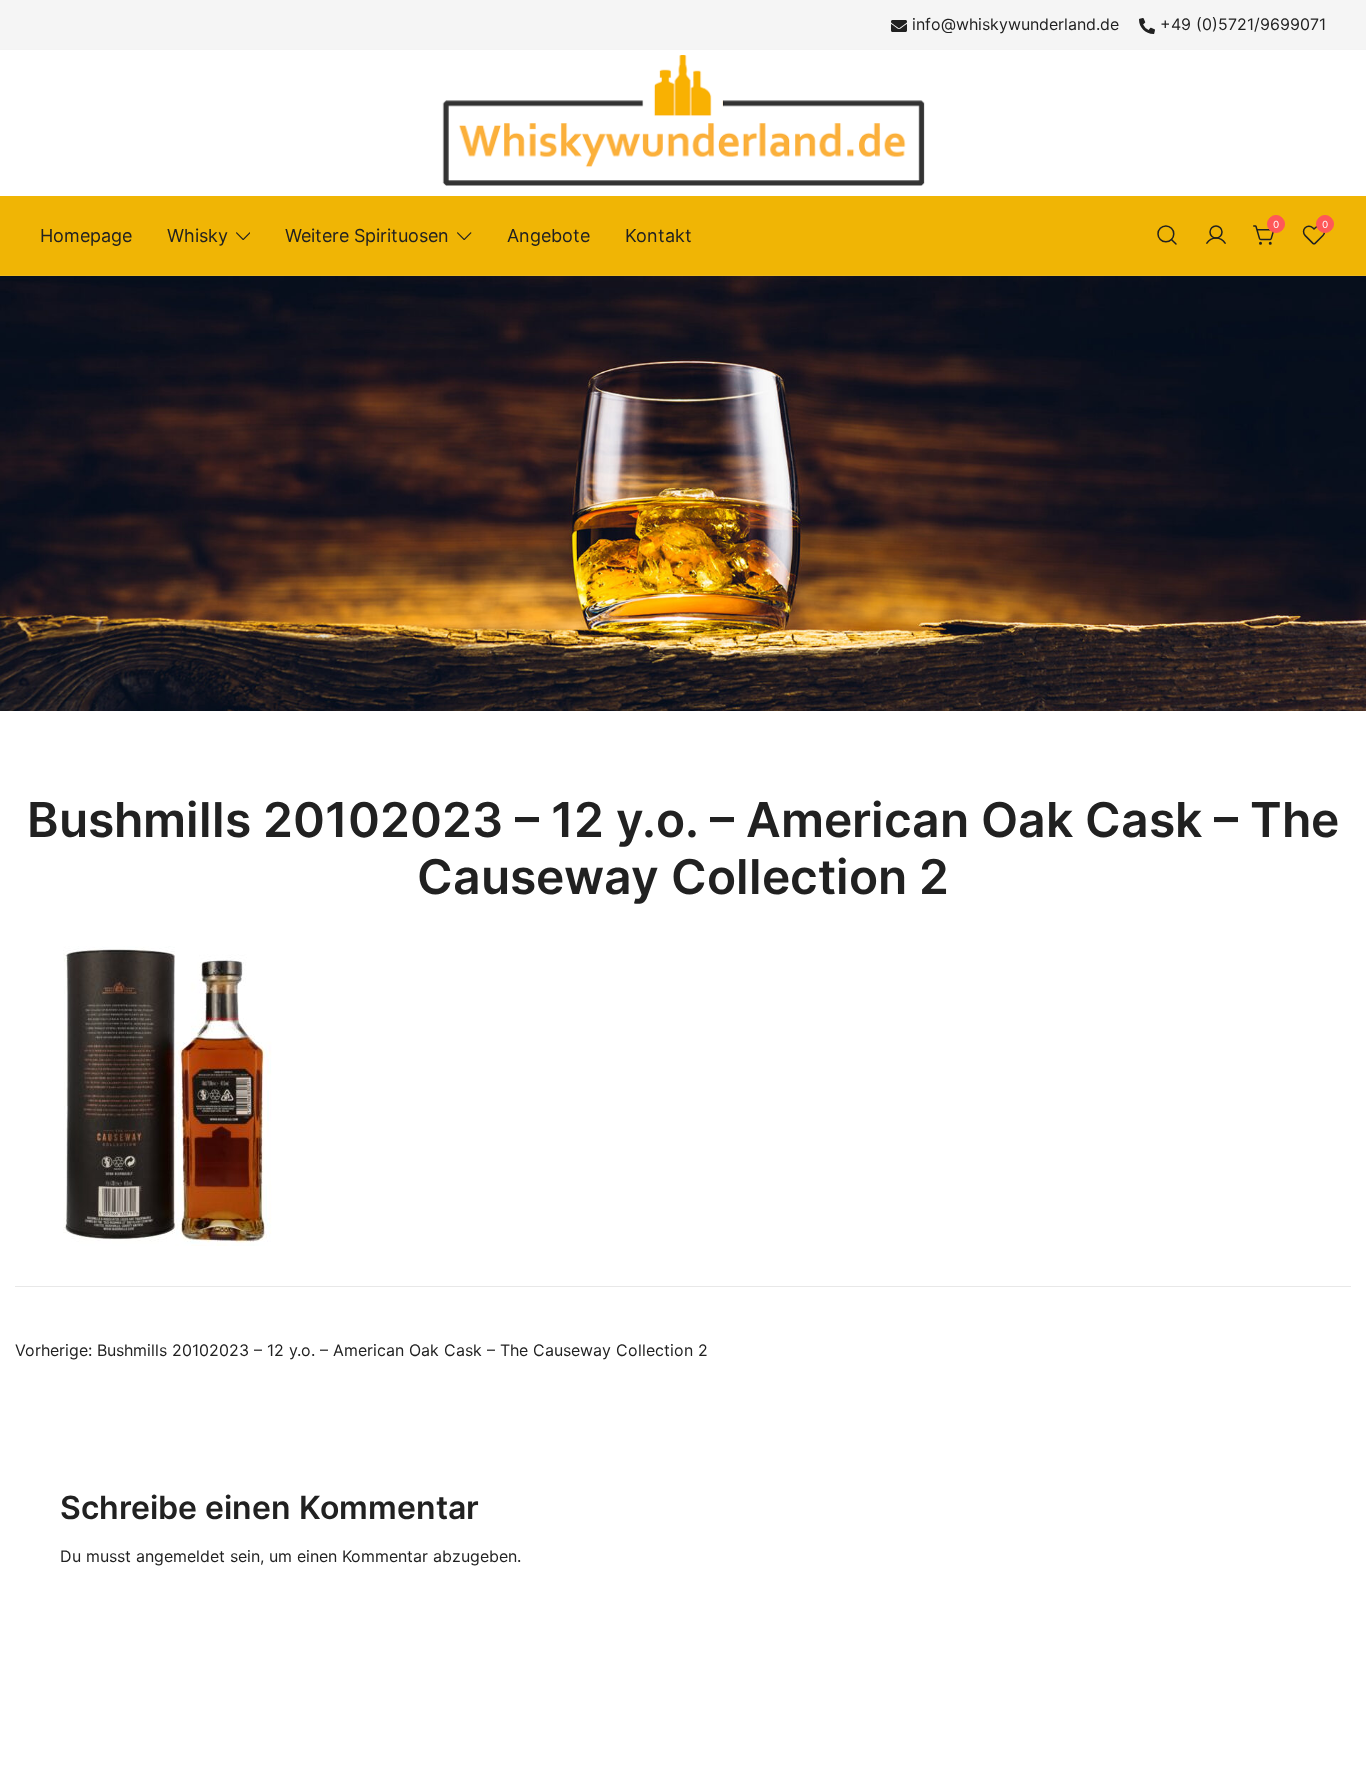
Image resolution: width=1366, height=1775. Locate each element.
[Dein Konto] (1216, 236)
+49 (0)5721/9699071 (1243, 24)
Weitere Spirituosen (367, 235)
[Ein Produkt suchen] (1167, 236)
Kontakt (658, 235)
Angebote (548, 235)
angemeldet (180, 1556)
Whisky (197, 235)
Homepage (86, 235)
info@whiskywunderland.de (1015, 24)
